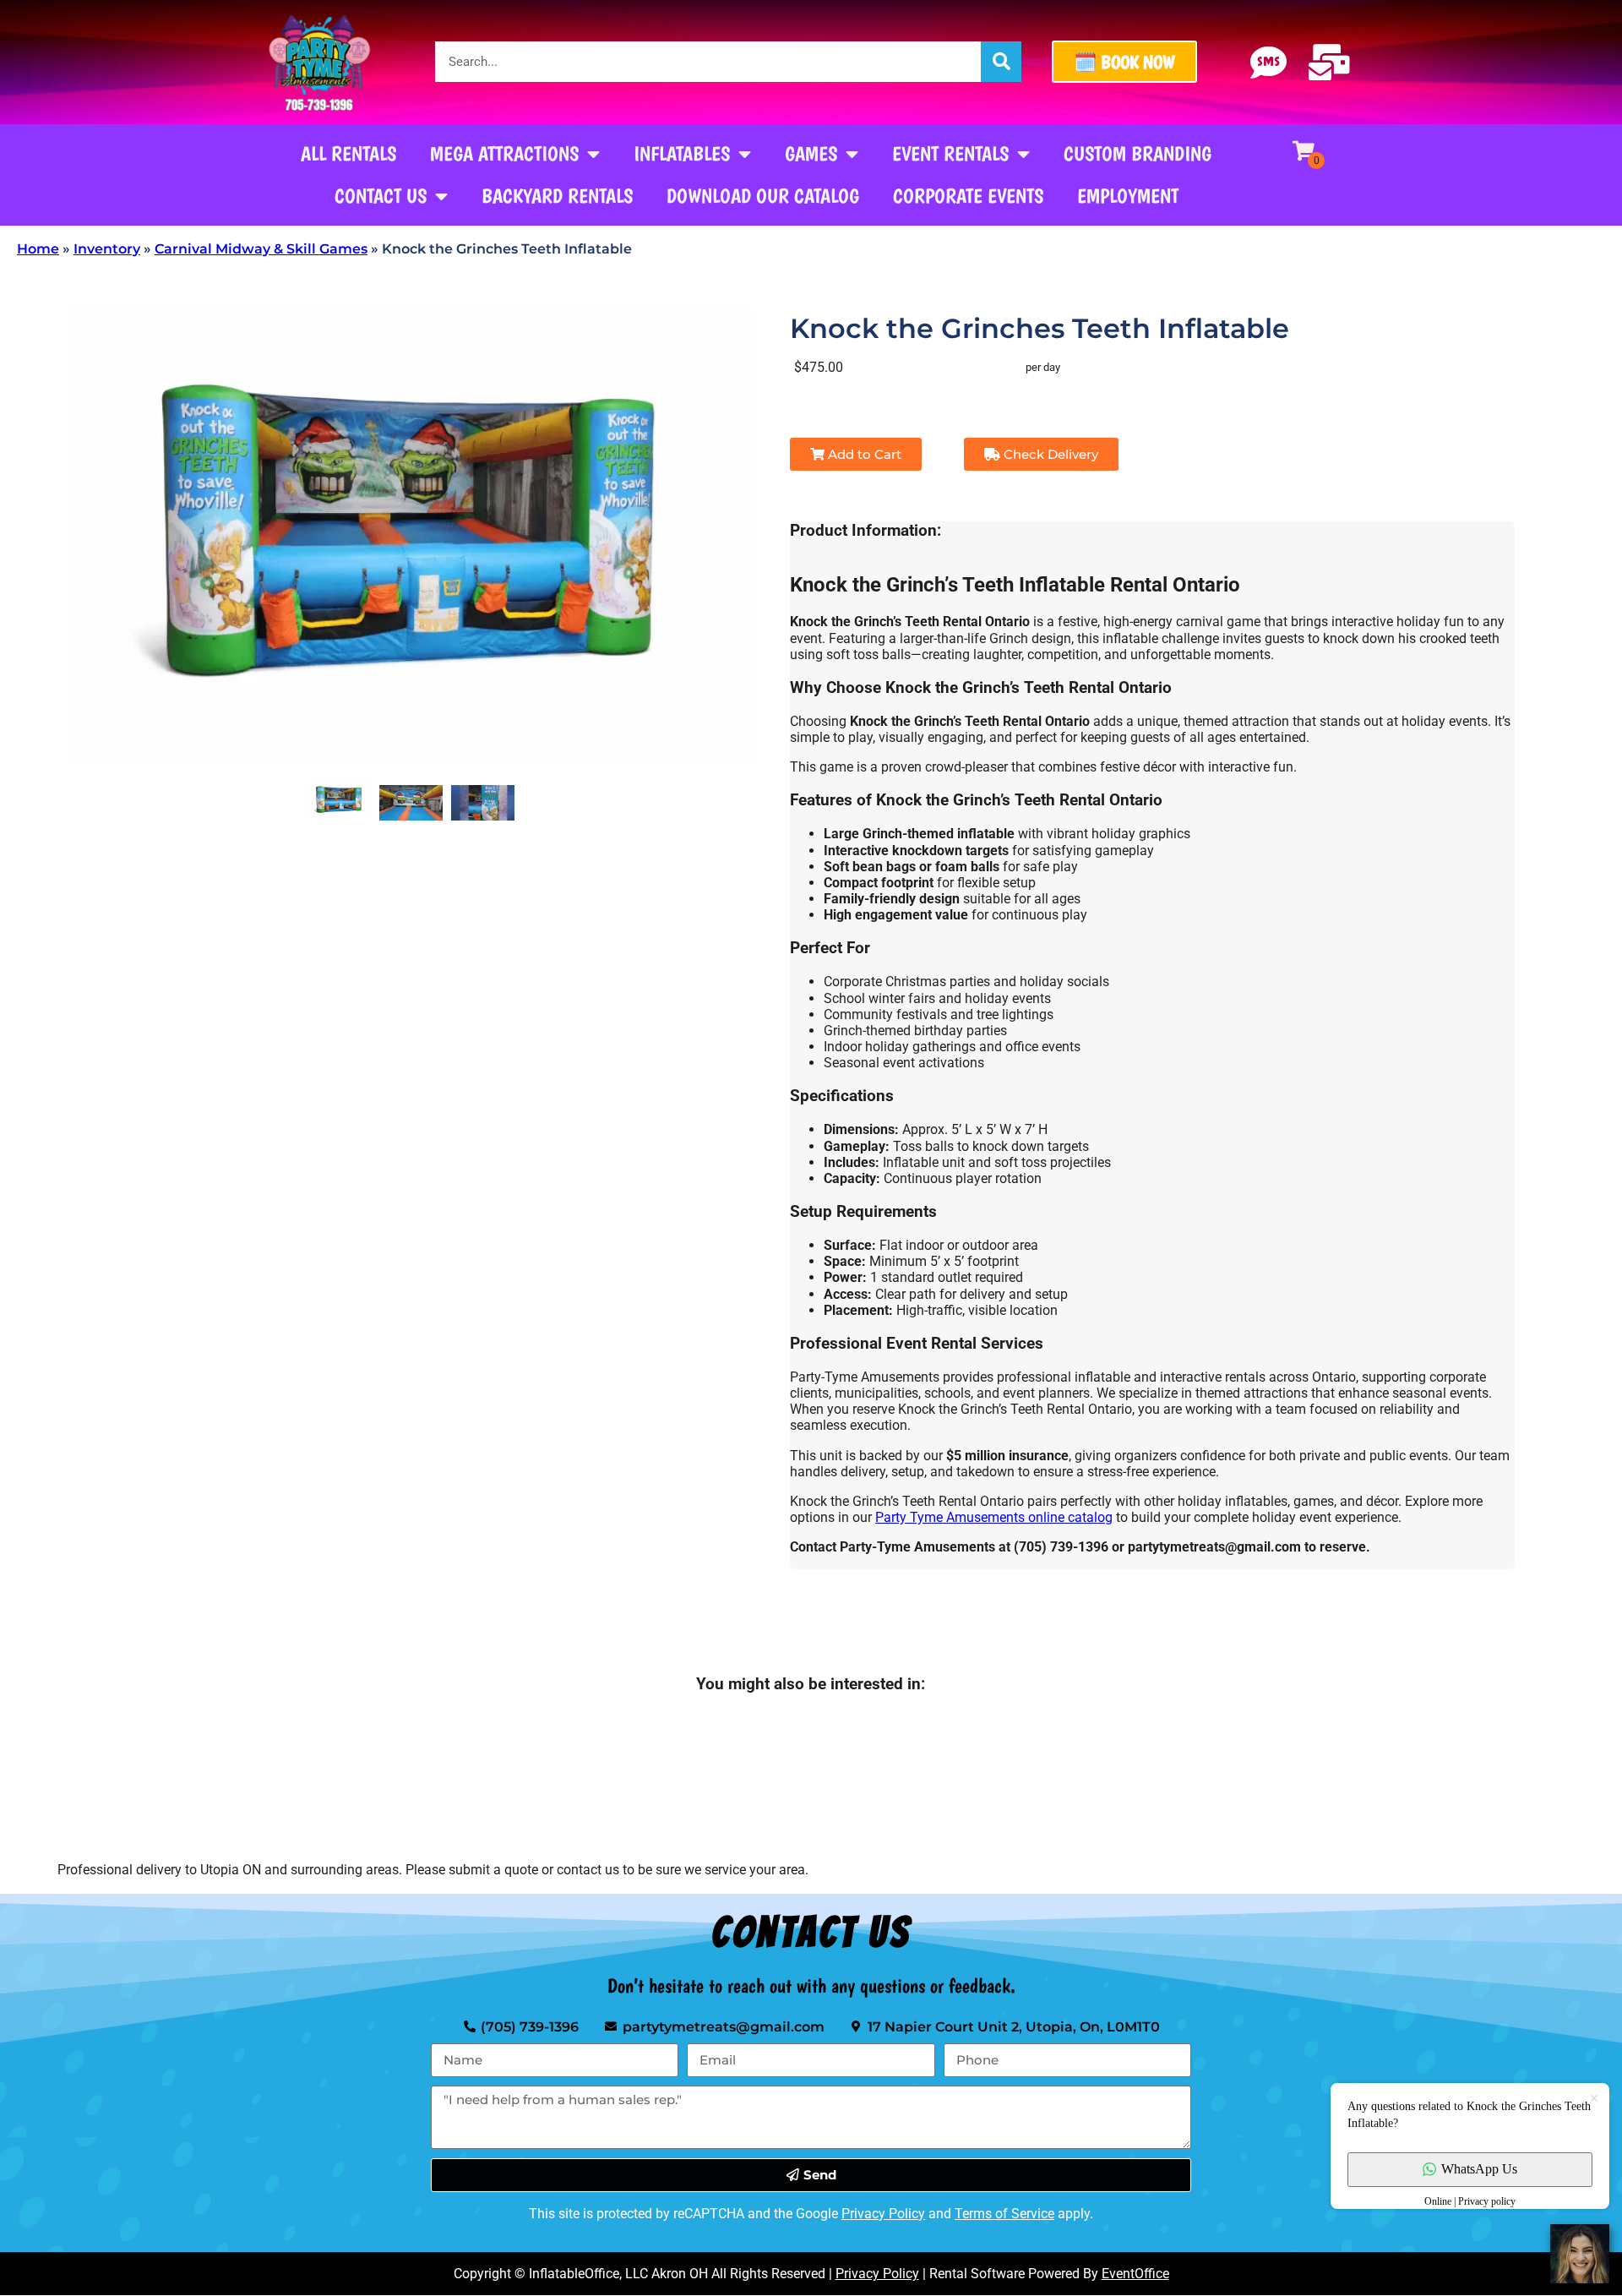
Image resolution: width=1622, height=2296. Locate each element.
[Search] (1001, 62)
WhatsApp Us (1479, 2169)
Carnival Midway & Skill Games (261, 249)
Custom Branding (1138, 153)
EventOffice (1135, 2274)
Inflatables (682, 153)
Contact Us (381, 196)
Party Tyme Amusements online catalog (994, 1517)
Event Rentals (950, 153)
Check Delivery (1049, 454)
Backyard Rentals (557, 196)
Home (38, 249)
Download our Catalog (763, 196)
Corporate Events (968, 196)
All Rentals (348, 153)
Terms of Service (1004, 2214)
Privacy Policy (883, 2214)
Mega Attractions (504, 153)
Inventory (107, 249)
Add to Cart (863, 454)
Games (811, 153)
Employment (1128, 196)
